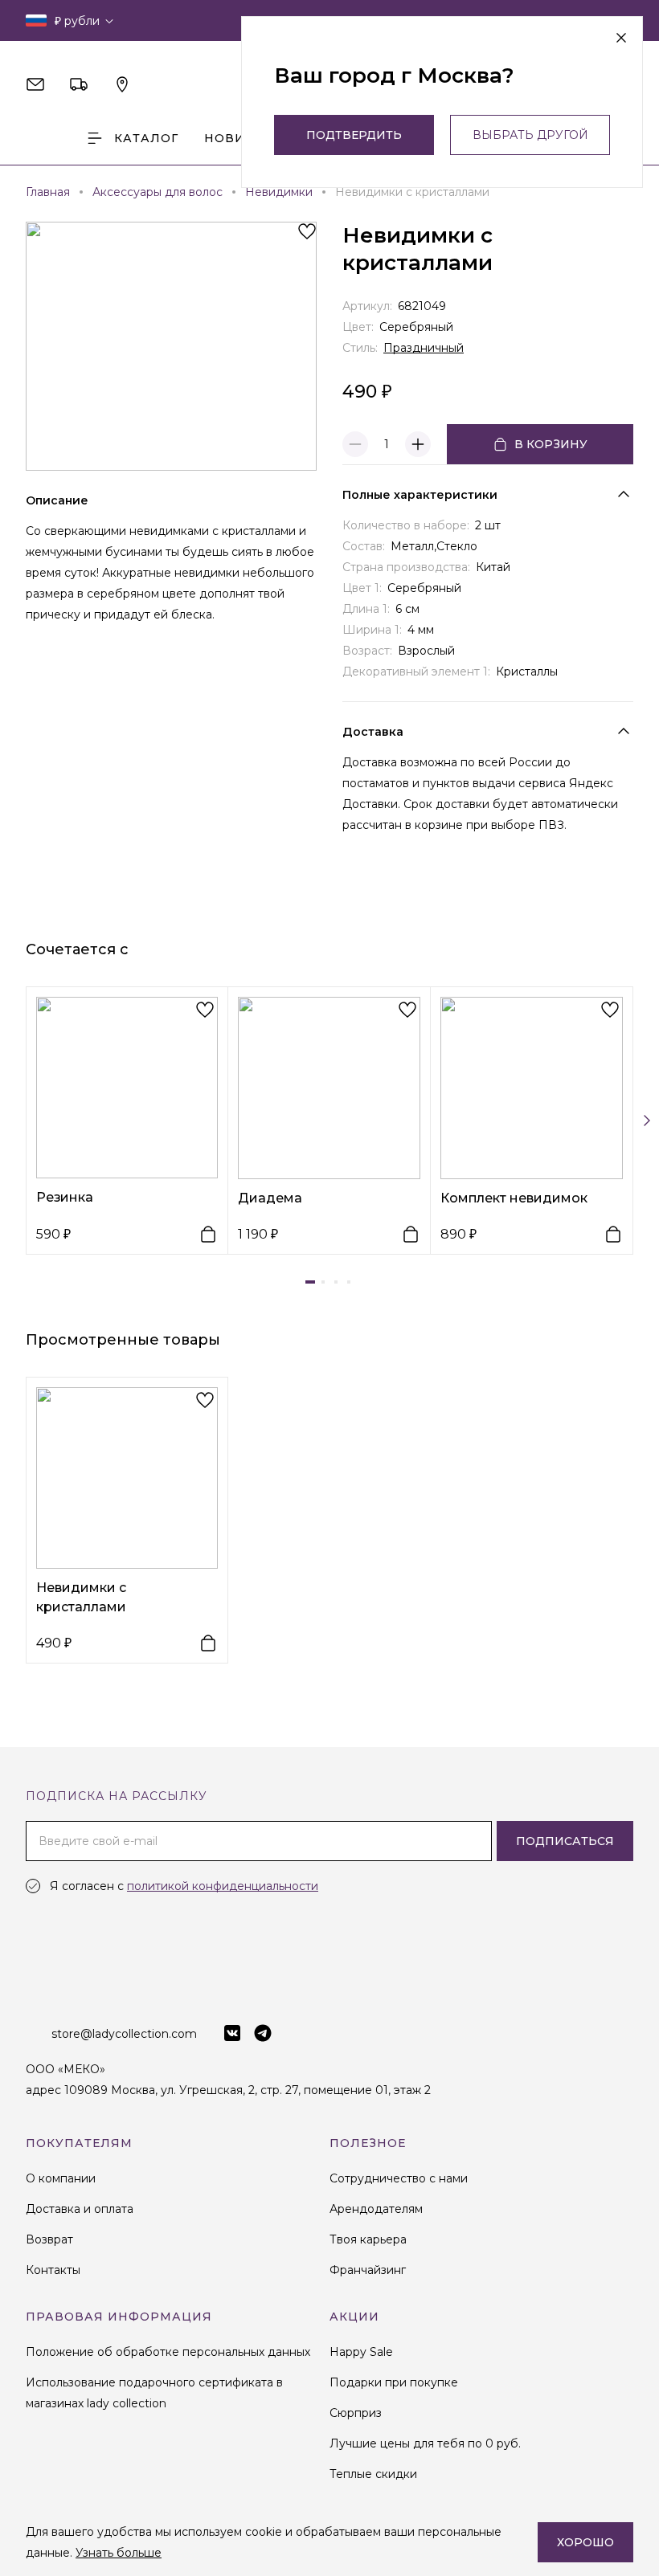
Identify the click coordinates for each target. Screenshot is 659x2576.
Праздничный (424, 348)
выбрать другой (530, 135)
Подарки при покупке (394, 2382)
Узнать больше (119, 2553)
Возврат (49, 2239)
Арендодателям (376, 2209)
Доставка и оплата (80, 2209)
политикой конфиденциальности (223, 1886)
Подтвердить (354, 135)
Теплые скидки (373, 2474)
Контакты (53, 2270)
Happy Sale (361, 2352)
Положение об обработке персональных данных (168, 2352)
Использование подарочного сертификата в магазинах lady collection (154, 2393)
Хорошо (585, 2542)
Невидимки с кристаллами (81, 1597)
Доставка (373, 732)
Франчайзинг (368, 2270)
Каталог (146, 138)
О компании (61, 2178)
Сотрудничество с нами (399, 2178)
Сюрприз (356, 2413)
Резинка (65, 1197)
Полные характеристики (420, 495)
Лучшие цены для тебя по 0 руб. (425, 2443)
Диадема (270, 1198)
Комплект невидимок (514, 1198)
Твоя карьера (368, 2239)
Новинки (239, 138)
